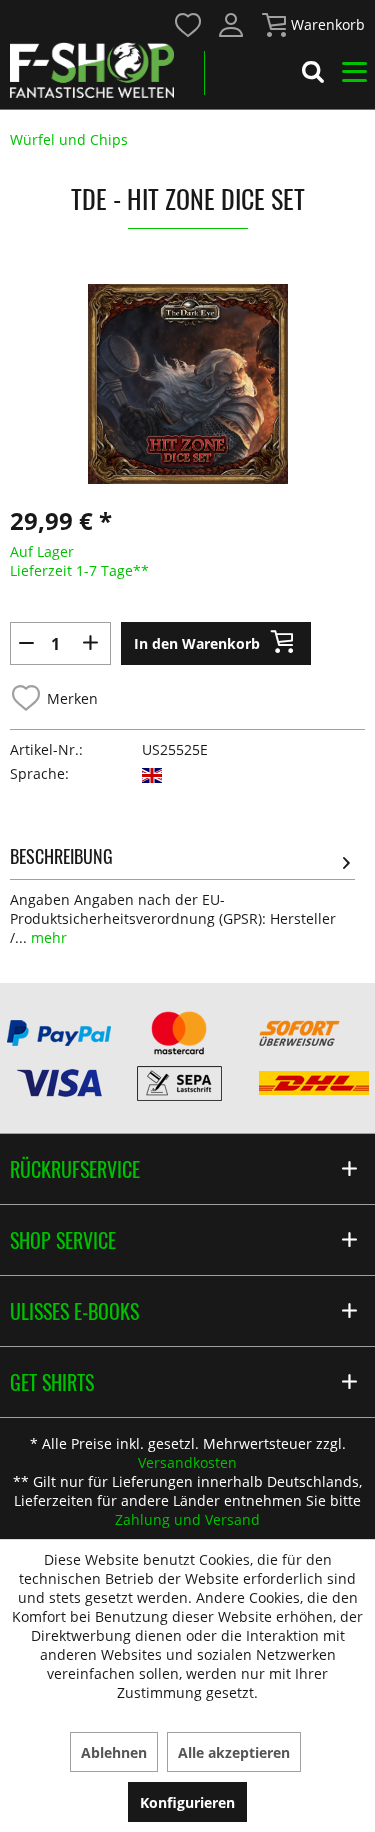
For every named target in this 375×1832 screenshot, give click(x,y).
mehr (47, 937)
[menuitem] (187, 23)
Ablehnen (114, 1752)
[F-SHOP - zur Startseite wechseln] (92, 70)
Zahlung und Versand (187, 1519)
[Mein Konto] (232, 25)
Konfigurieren (187, 1802)
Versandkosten (187, 1462)
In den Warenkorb (197, 643)
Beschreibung (61, 856)
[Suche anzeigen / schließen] (313, 75)
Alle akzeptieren (234, 1752)
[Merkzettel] (189, 25)
